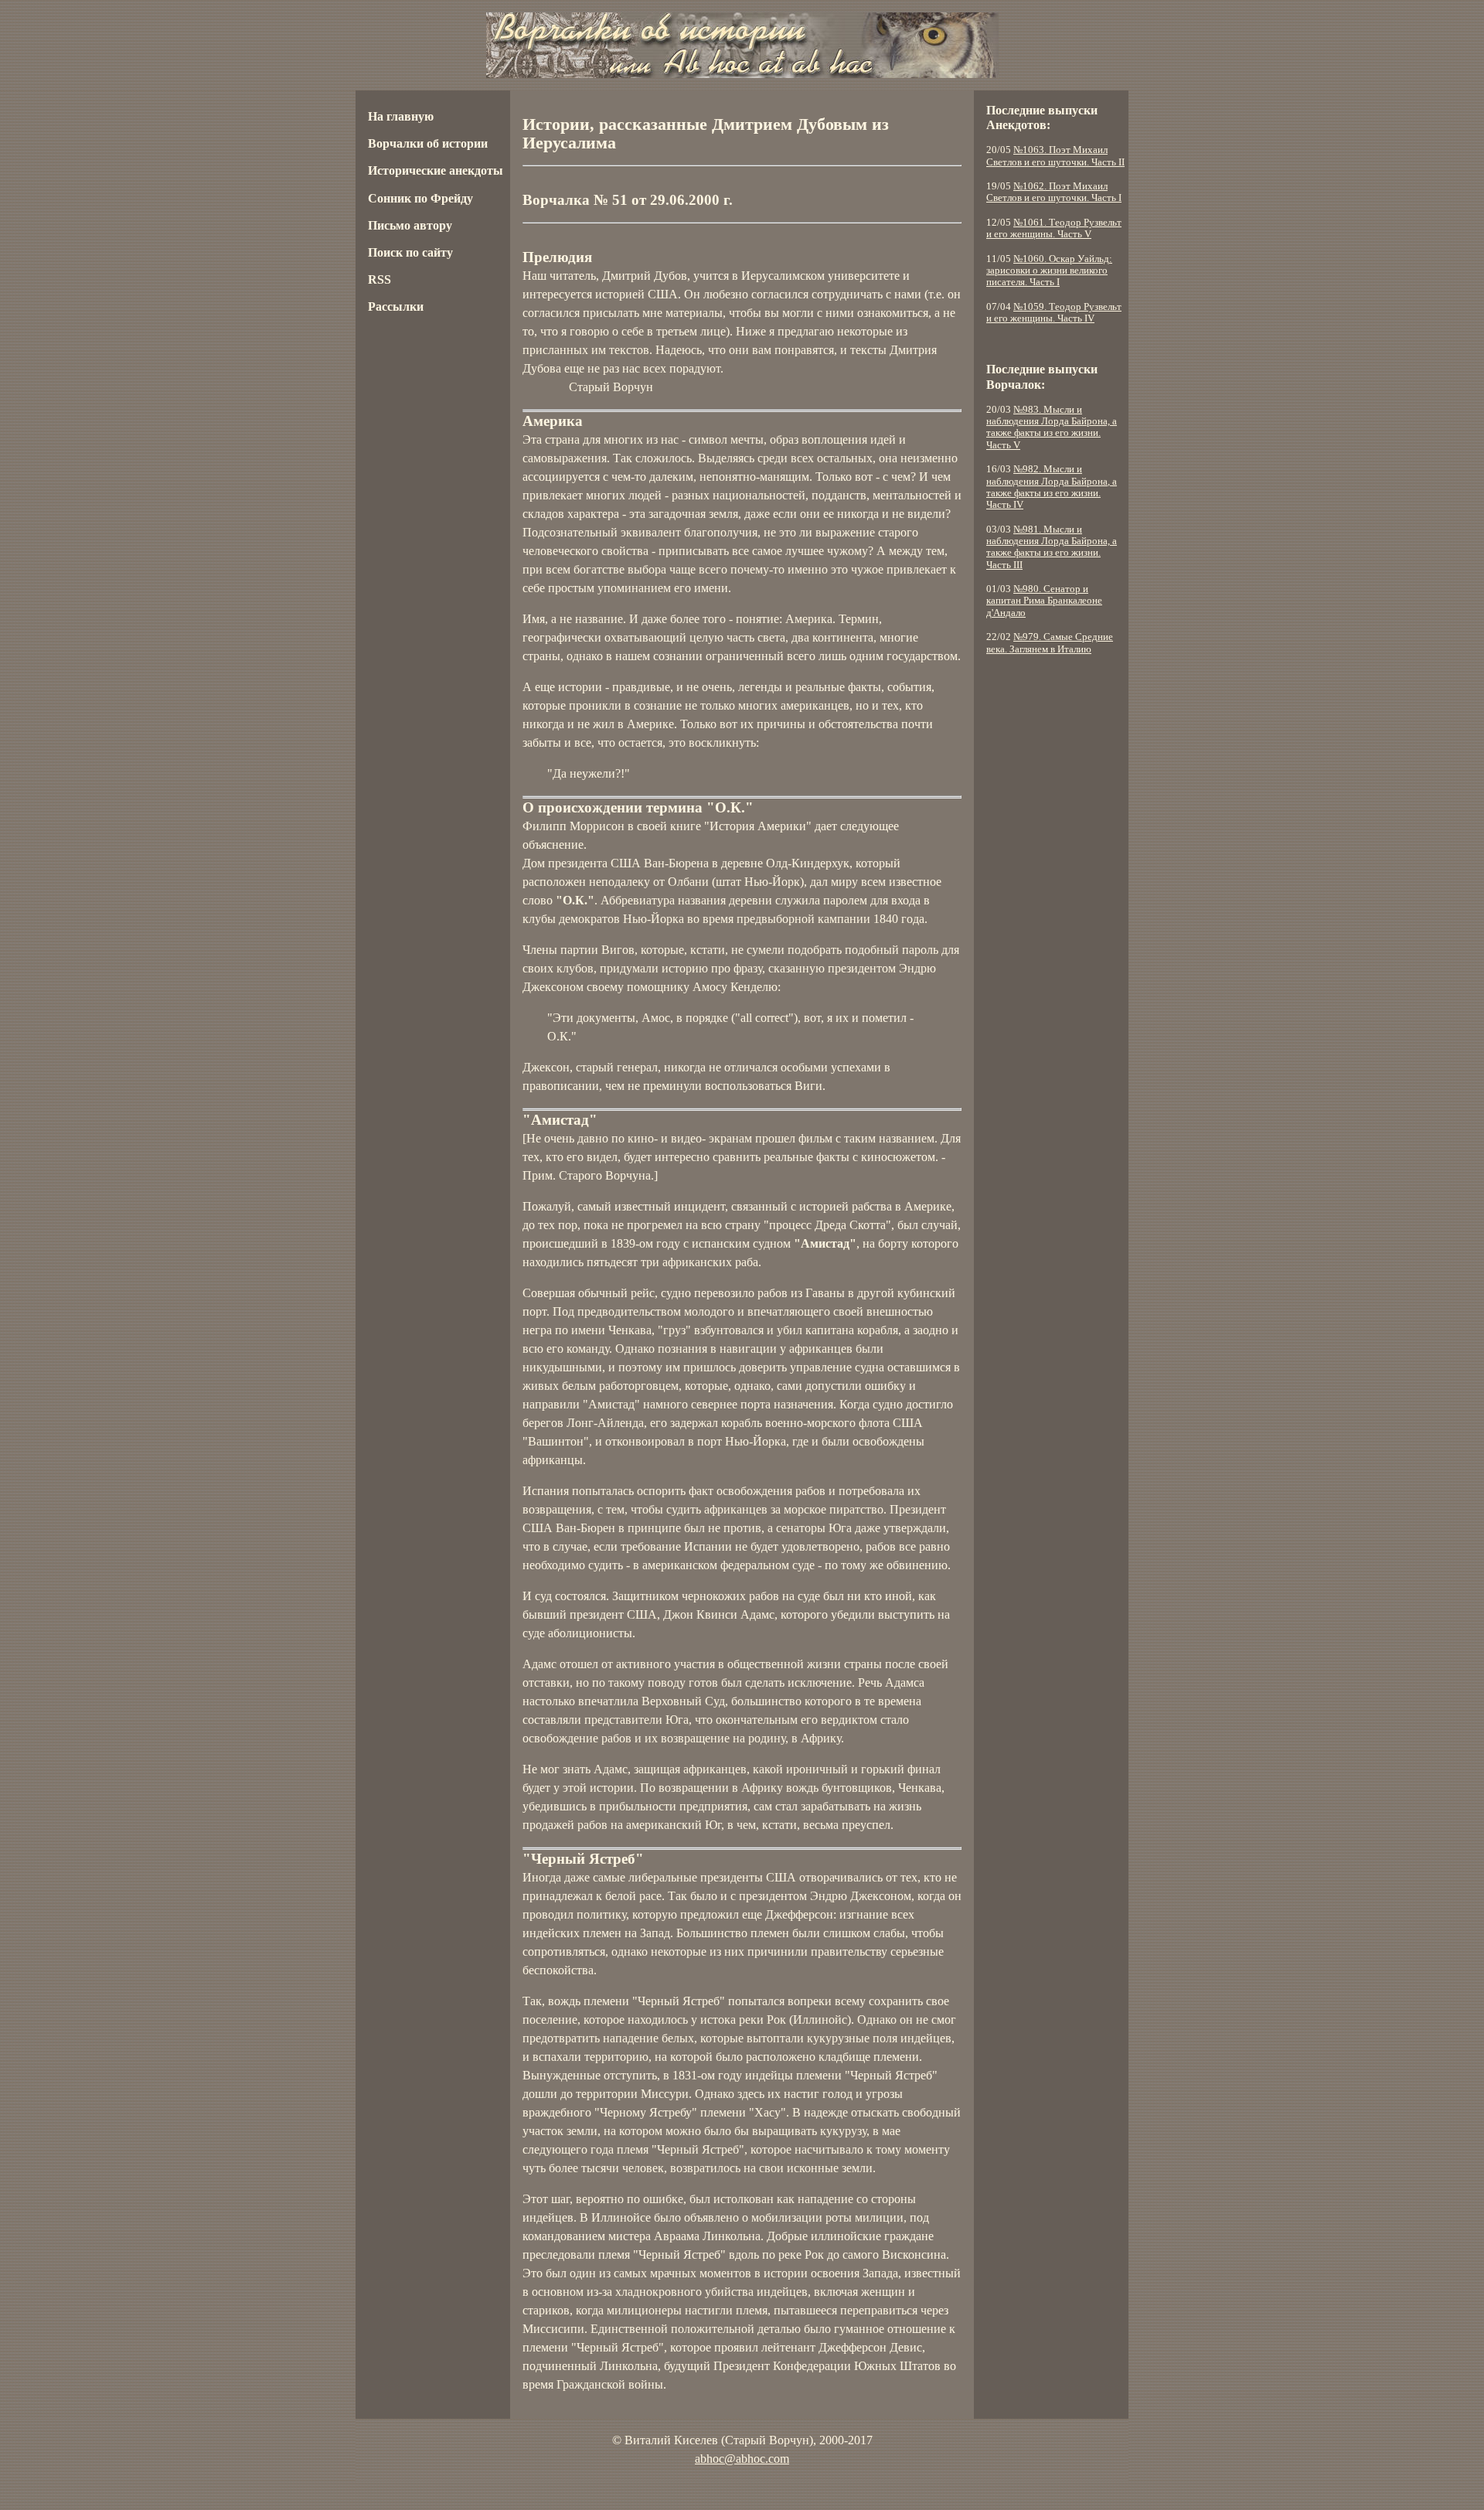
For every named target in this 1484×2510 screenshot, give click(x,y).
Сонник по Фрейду (420, 198)
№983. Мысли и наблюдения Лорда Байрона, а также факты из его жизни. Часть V (1052, 427)
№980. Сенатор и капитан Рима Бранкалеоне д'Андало (1044, 601)
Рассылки (396, 307)
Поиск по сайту (410, 252)
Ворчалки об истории (428, 143)
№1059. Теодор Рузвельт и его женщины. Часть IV (1054, 313)
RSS (380, 279)
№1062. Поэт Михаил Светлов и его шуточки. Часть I (1054, 192)
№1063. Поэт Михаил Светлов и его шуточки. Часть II (1055, 156)
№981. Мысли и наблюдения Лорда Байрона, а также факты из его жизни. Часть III (1052, 547)
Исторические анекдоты (436, 170)
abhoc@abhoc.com (742, 2459)
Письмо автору (410, 225)
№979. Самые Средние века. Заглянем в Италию (1050, 643)
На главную (401, 116)
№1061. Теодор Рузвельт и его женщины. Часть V (1054, 228)
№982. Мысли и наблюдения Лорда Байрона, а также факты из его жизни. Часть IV (1052, 487)
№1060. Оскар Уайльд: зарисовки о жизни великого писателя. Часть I (1049, 271)
